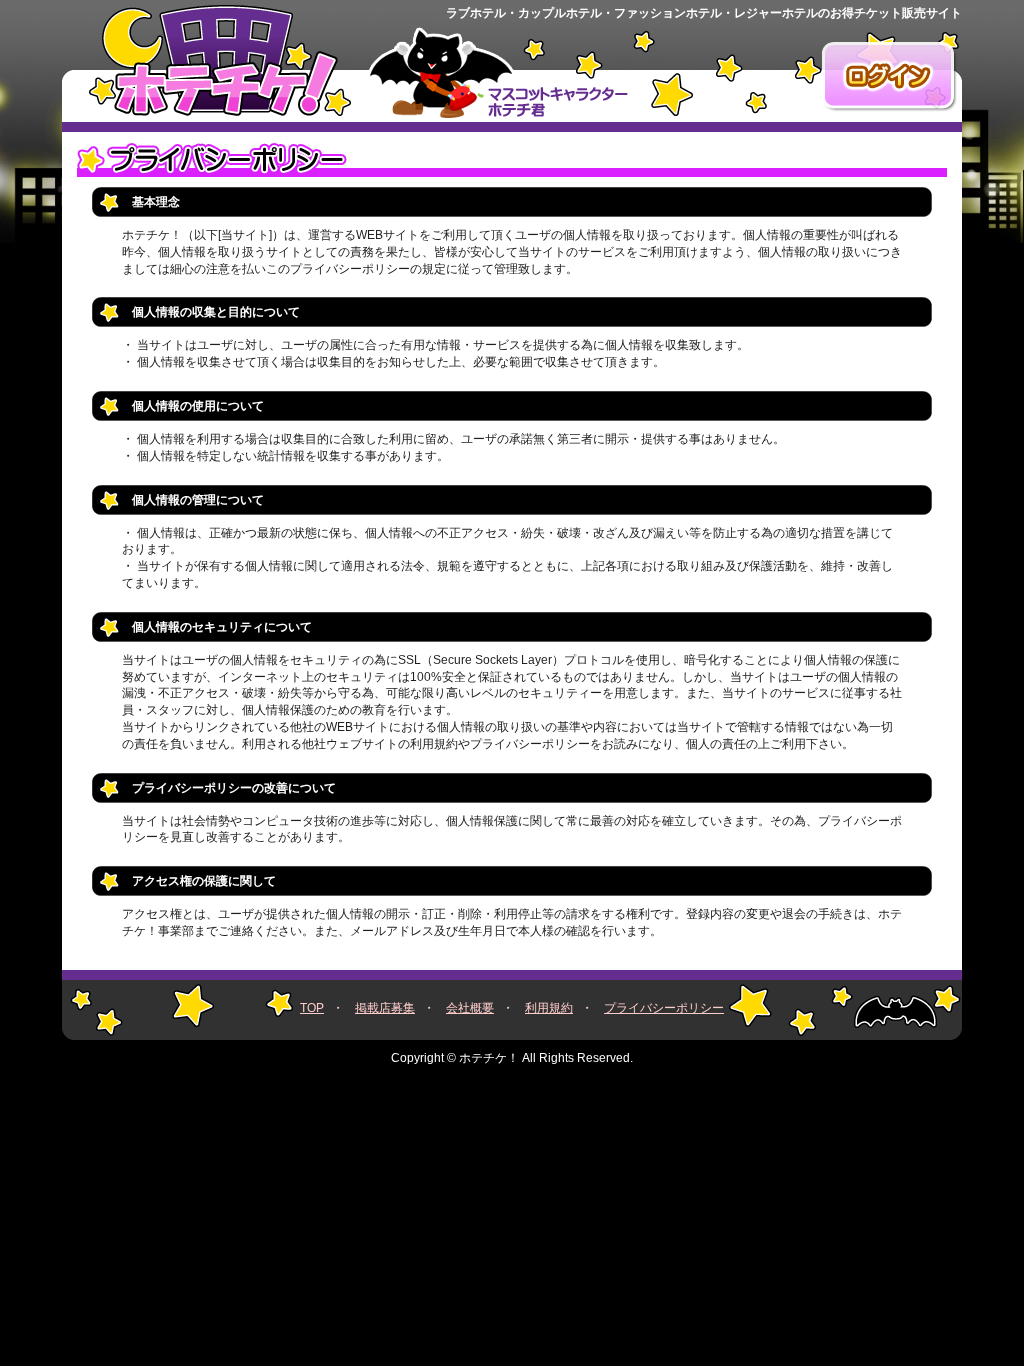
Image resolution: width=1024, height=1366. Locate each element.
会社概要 (470, 1008)
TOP (312, 1008)
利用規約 (549, 1008)
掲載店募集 (385, 1008)
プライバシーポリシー (664, 1008)
